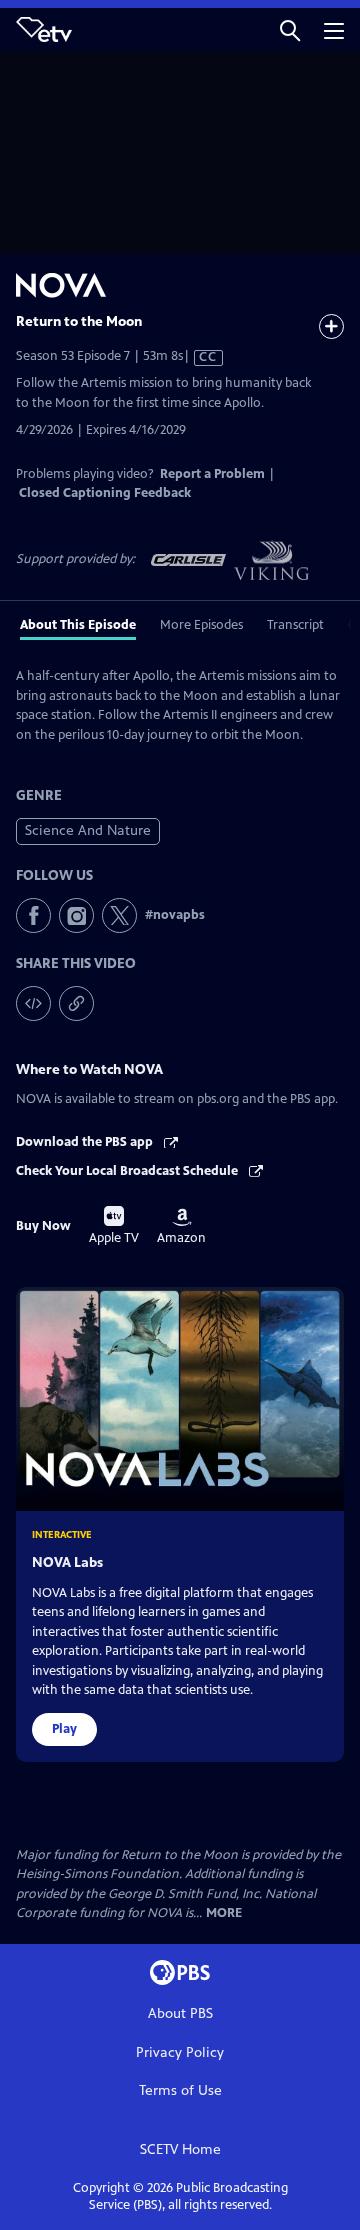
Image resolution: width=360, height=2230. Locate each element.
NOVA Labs (67, 1562)
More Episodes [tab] (201, 625)
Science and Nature (88, 830)
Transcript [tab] (295, 625)
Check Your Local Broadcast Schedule (128, 1171)
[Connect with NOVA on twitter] (119, 915)
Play (64, 1729)
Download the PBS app (86, 1142)
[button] (290, 29)
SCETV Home (180, 2149)
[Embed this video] (33, 1003)
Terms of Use (180, 2090)
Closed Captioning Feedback (105, 493)
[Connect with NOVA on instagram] (76, 915)
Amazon (181, 1227)
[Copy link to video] (76, 1003)
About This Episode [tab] (78, 625)
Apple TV (114, 1226)
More (224, 1913)
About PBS (180, 2013)
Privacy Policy (180, 2052)
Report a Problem (212, 474)
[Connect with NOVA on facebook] (33, 915)
